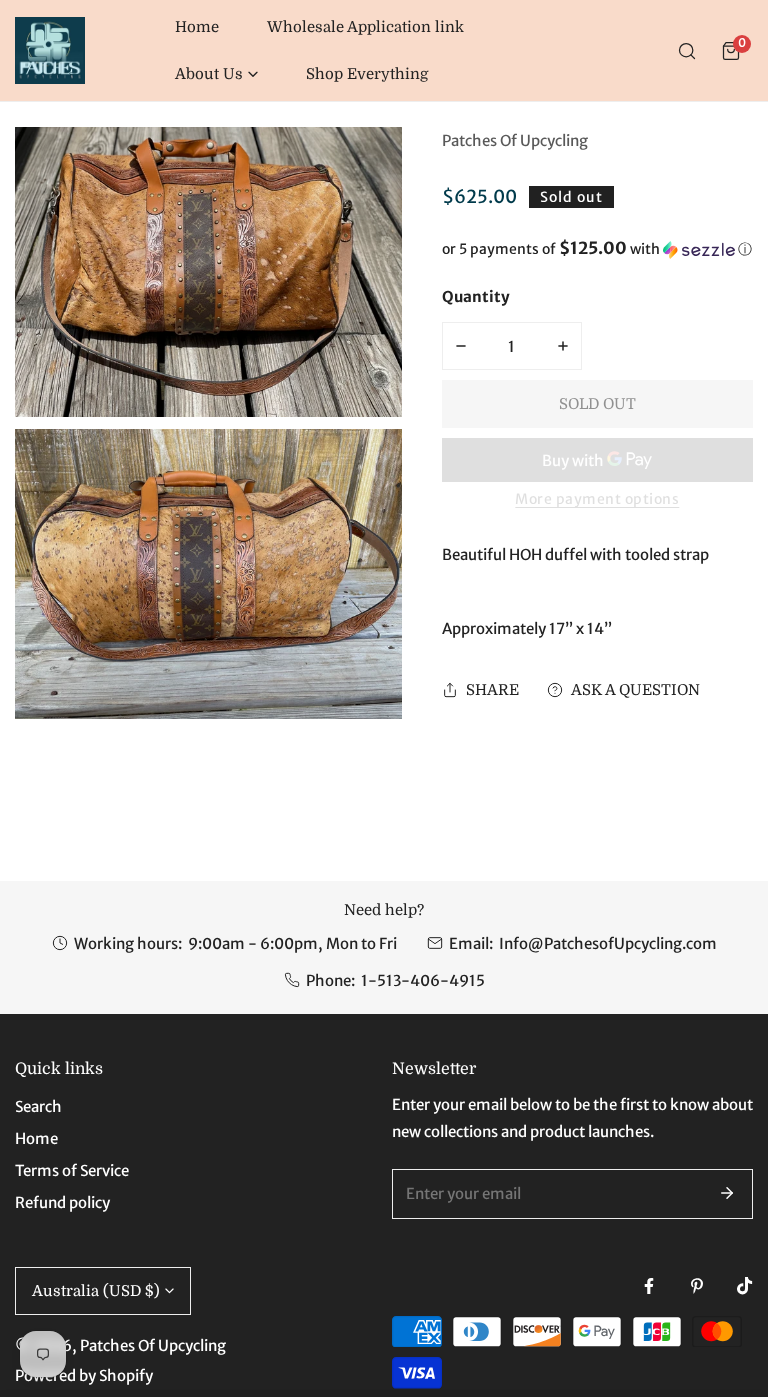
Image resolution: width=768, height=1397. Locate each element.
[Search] (687, 51)
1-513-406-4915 (423, 980)
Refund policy (62, 1202)
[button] (216, 74)
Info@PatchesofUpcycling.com (608, 943)
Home (36, 1138)
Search (38, 1106)
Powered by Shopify (84, 1375)
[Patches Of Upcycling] (50, 50)
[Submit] (727, 1193)
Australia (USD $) (96, 1291)
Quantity (476, 296)
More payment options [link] (597, 499)
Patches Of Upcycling (515, 140)
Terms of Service (72, 1170)
